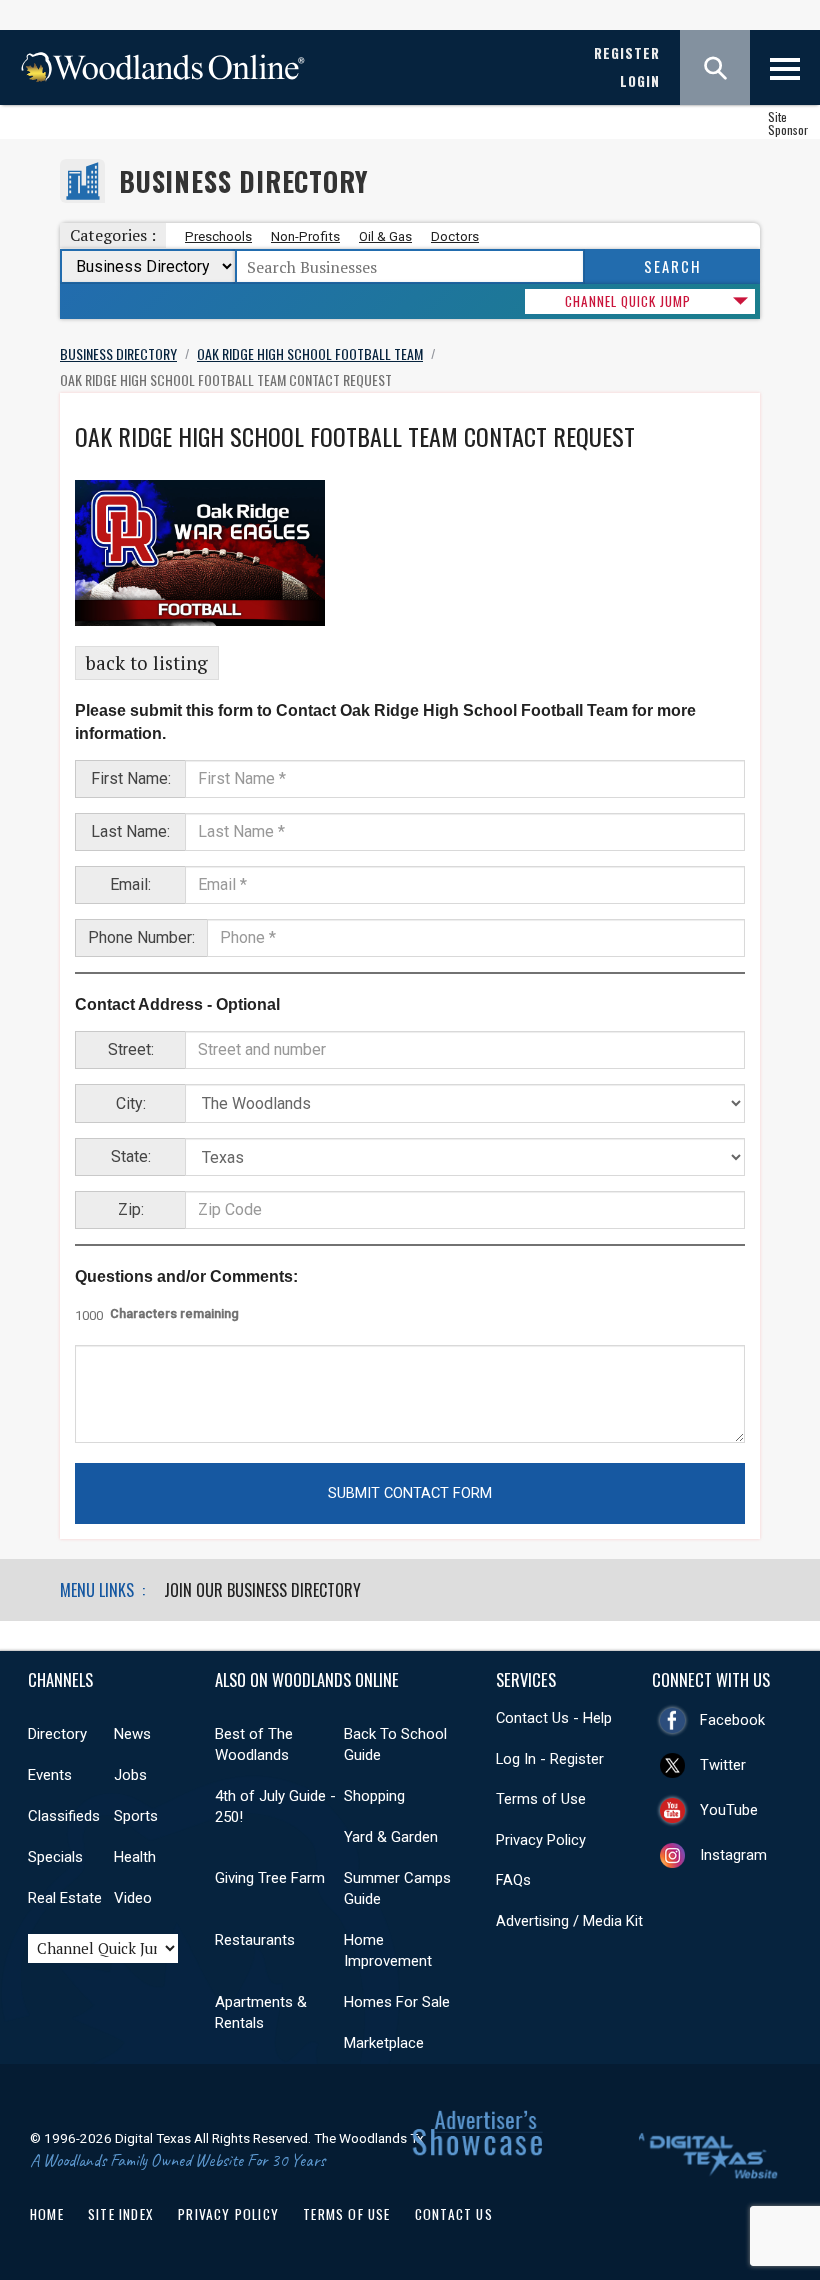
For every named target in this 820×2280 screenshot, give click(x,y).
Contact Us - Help (554, 1718)
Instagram (733, 1855)
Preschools (218, 236)
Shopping (374, 1796)
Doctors (455, 236)
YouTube (729, 1810)
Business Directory (243, 181)
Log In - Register (550, 1759)
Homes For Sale (397, 2002)
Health (135, 1857)
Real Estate (65, 1898)
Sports (136, 1816)
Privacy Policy (541, 1840)
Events (50, 1775)
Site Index (121, 2214)
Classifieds (64, 1816)
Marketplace (384, 2043)
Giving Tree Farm (270, 1878)
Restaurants (255, 1940)
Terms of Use (541, 1799)
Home (47, 2214)
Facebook (732, 1720)
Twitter (723, 1765)
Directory (57, 1734)
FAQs (513, 1880)
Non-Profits (305, 236)
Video (133, 1898)
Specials (55, 1857)
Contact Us (454, 2214)
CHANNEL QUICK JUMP (628, 301)
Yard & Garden (391, 1837)
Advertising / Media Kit (569, 1921)
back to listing (147, 663)
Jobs (130, 1775)
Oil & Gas (385, 236)
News (132, 1734)
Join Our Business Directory (262, 1590)
